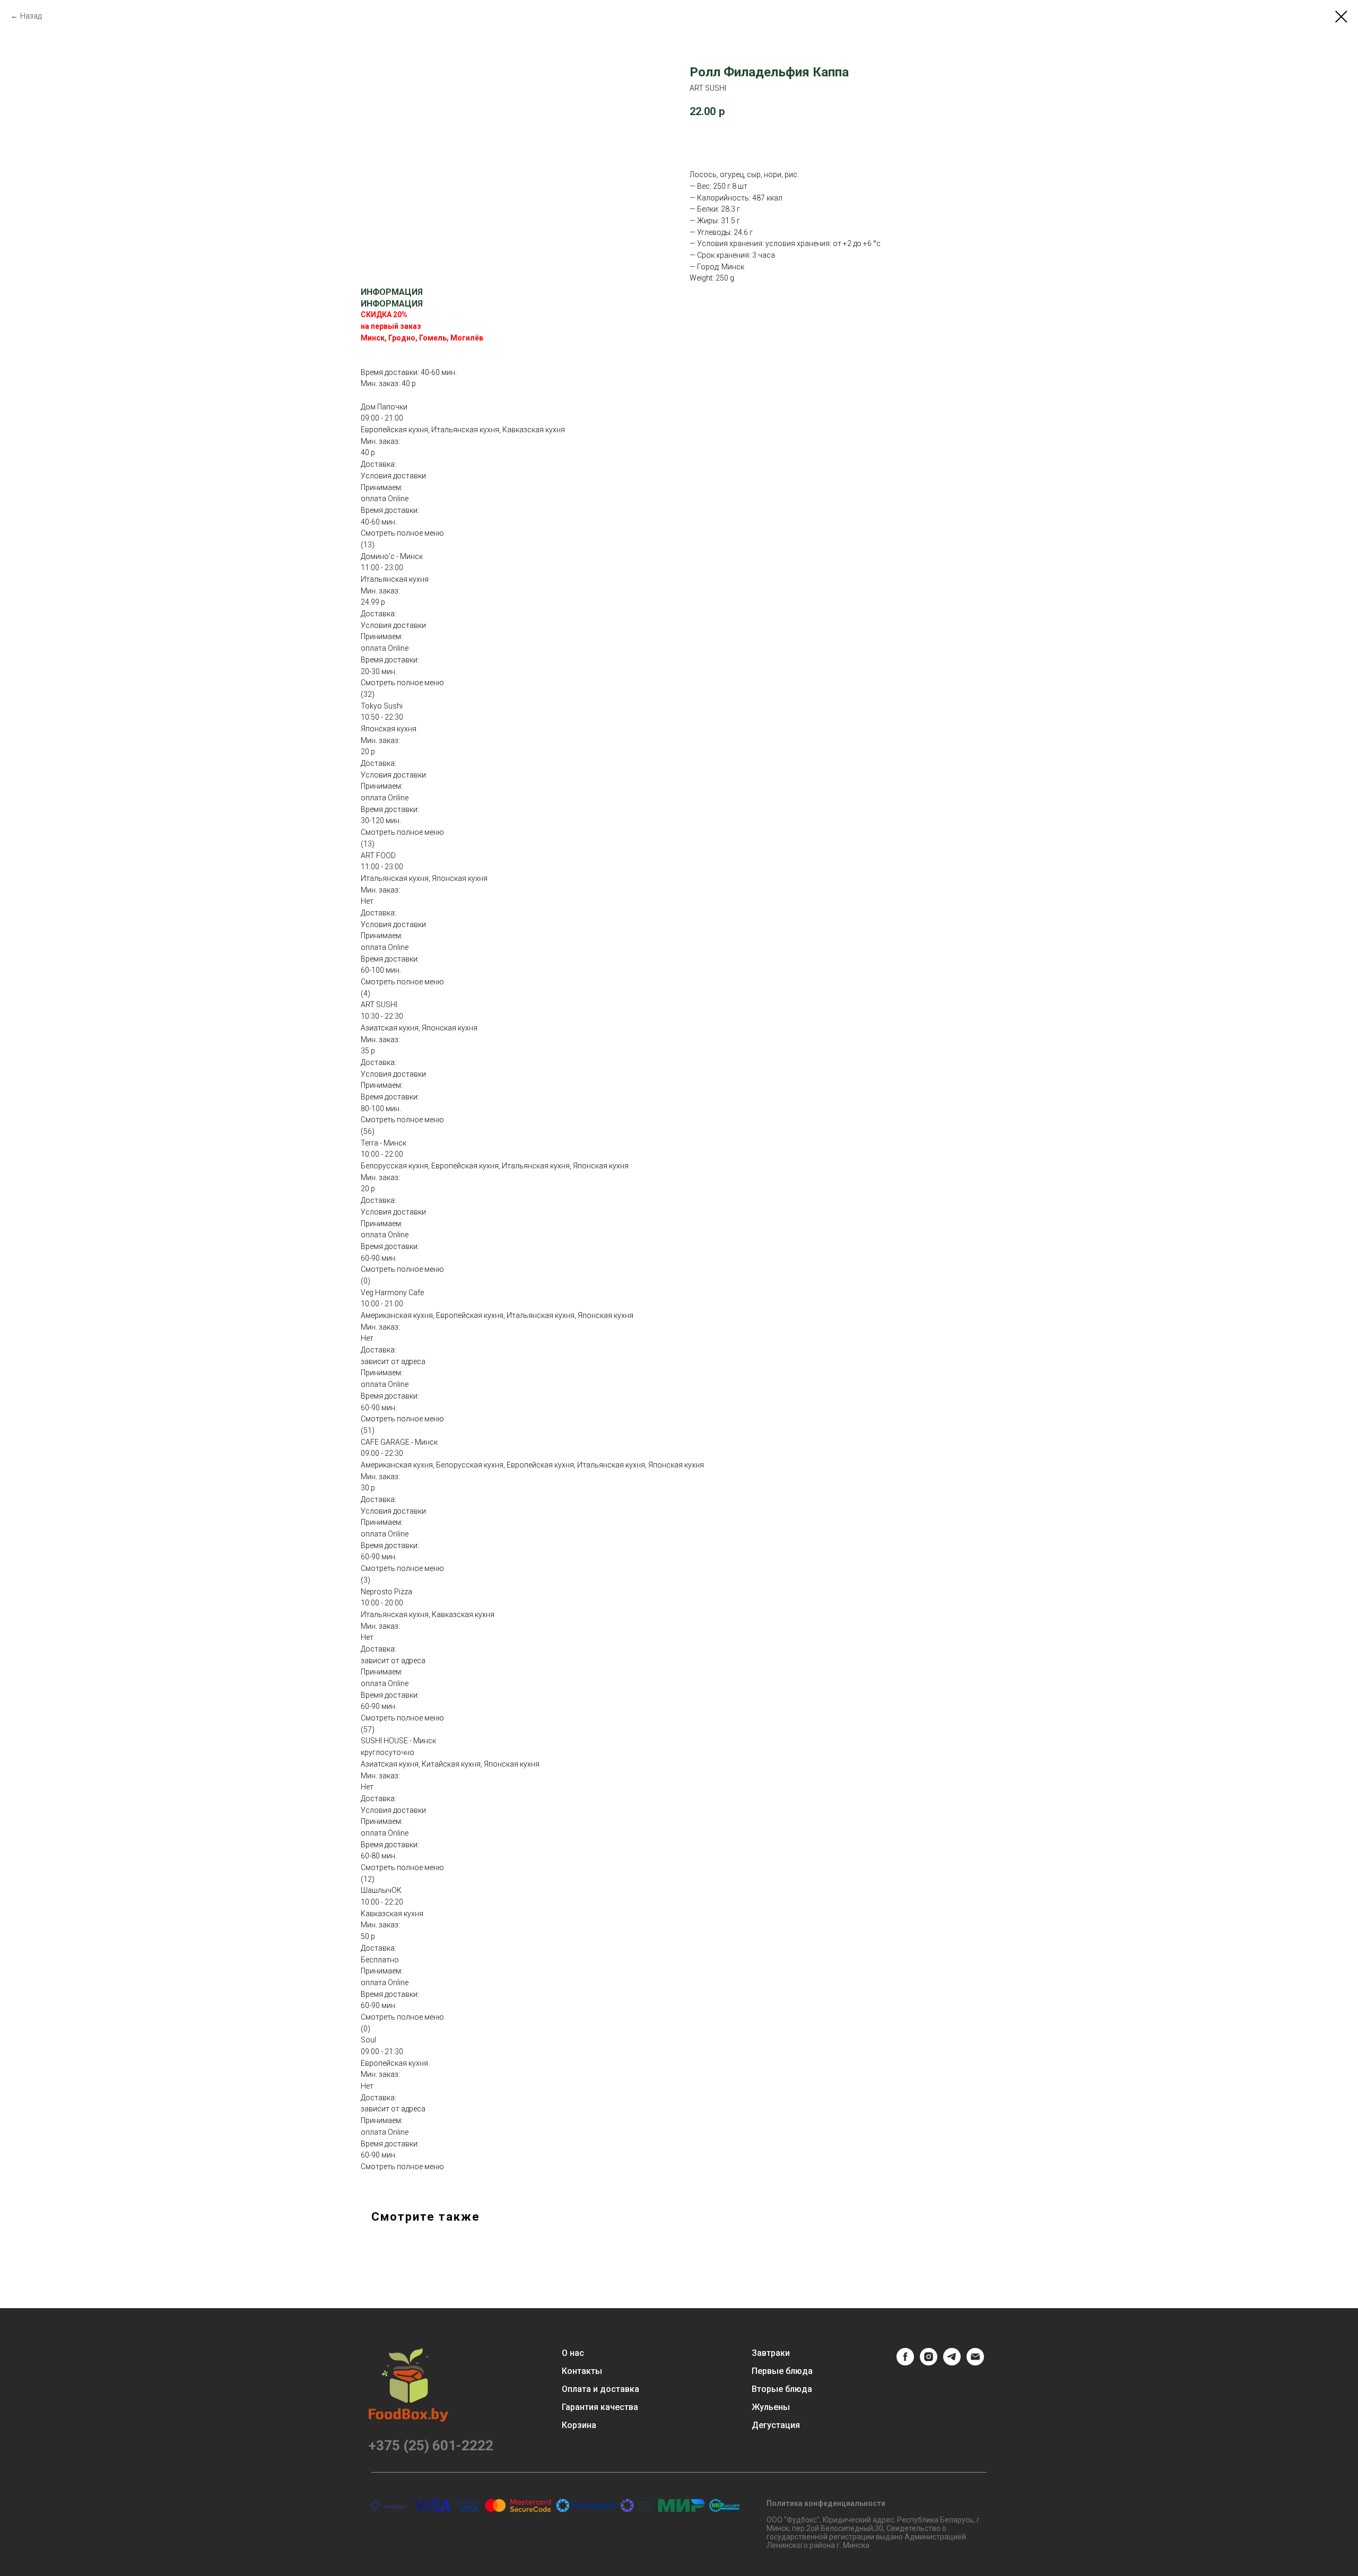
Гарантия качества (600, 2407)
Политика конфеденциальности (826, 2503)
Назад (31, 16)
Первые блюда (782, 2371)
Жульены (771, 2407)
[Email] (975, 2363)
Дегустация (776, 2425)
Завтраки (771, 2353)
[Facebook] (905, 2363)
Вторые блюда (782, 2389)
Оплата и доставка (600, 2389)
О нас (573, 2353)
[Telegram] (952, 2363)
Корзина (579, 2425)
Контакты (582, 2371)
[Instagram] (929, 2363)
